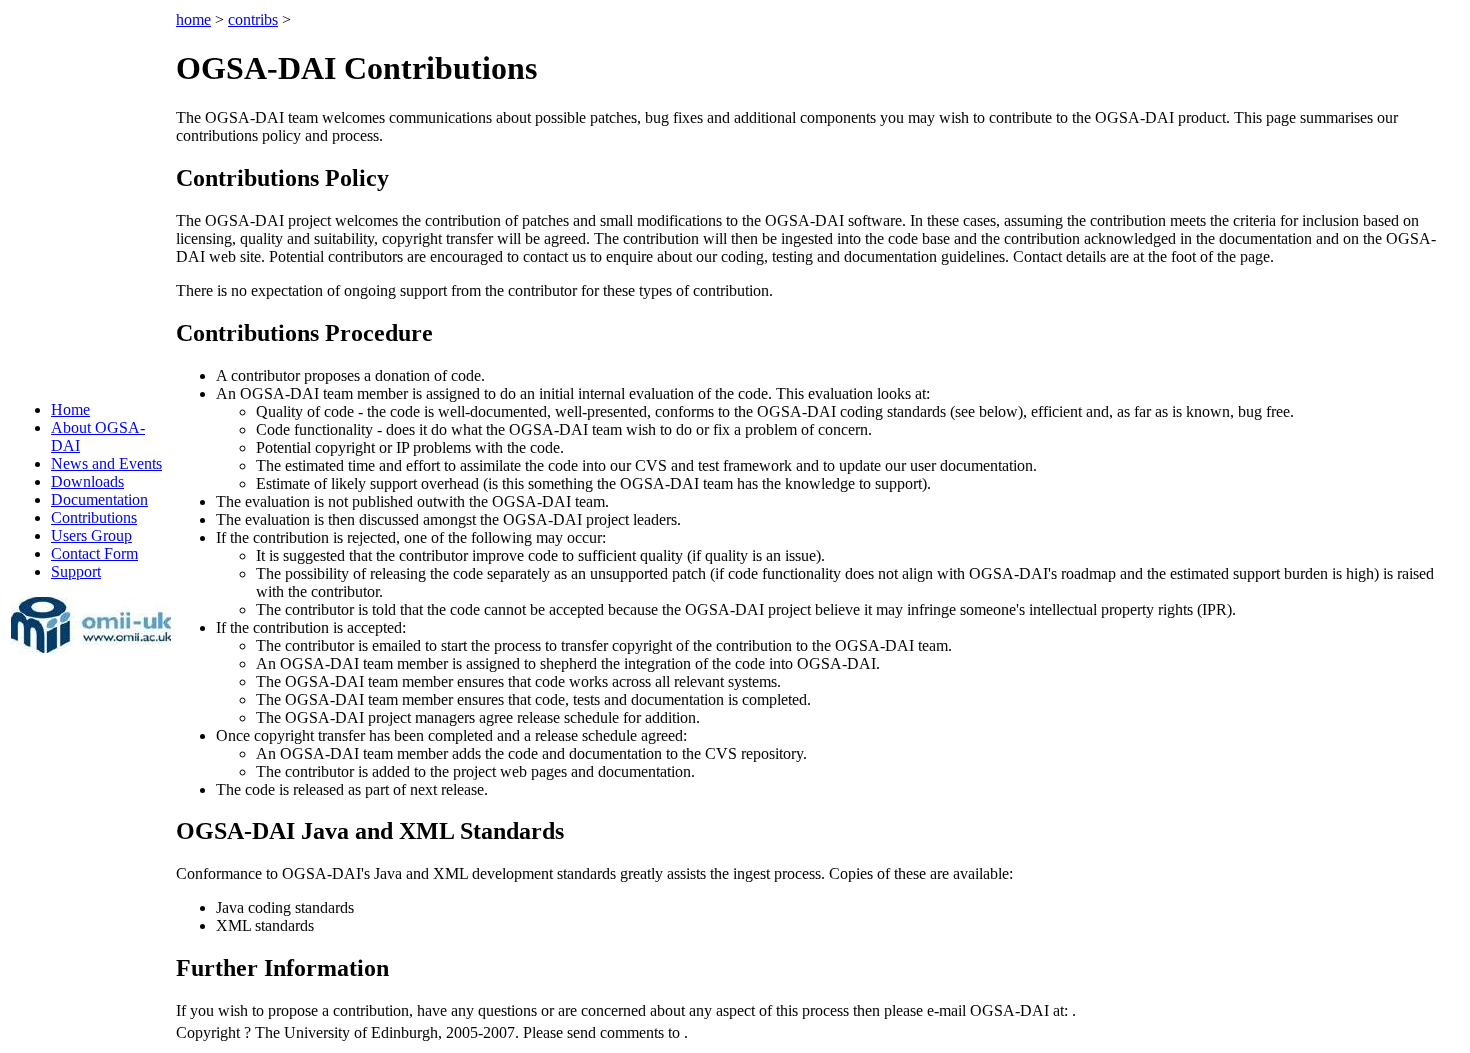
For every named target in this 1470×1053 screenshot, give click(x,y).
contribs (253, 19)
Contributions (94, 517)
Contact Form (94, 553)
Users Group (91, 535)
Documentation (99, 499)
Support (76, 571)
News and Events (106, 463)
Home (70, 409)
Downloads (87, 481)
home (193, 19)
